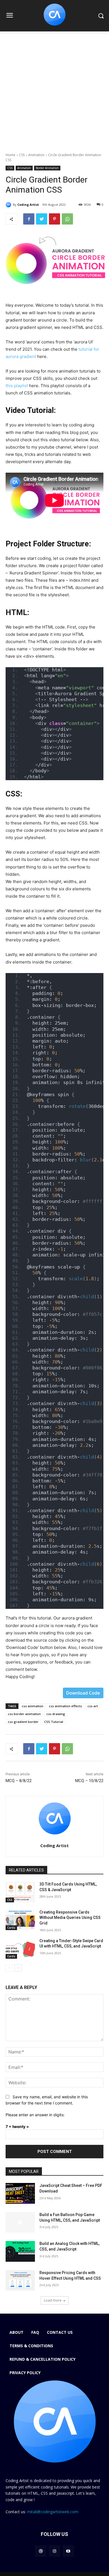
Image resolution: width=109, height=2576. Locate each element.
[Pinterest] (54, 219)
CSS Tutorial (54, 1722)
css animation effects (65, 1706)
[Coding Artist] (9, 205)
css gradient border (23, 1722)
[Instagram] (54, 2551)
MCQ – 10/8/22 (89, 1781)
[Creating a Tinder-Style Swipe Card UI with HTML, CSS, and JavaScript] (20, 1949)
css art (93, 1706)
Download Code (83, 1693)
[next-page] (18, 1968)
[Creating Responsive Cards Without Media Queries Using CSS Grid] (20, 1920)
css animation (33, 1706)
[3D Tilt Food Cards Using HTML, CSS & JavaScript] (20, 1892)
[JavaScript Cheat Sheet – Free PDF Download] (20, 2193)
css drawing (56, 1714)
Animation (36, 155)
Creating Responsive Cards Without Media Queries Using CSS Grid (70, 1918)
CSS (22, 155)
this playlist (17, 386)
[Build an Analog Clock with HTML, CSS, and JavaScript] (20, 2251)
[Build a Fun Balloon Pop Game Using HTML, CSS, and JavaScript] (20, 2222)
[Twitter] (42, 219)
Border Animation (47, 168)
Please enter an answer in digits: (35, 2115)
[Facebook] (29, 219)
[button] (101, 16)
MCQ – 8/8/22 (19, 1781)
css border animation (24, 1714)
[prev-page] (9, 1968)
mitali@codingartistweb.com (53, 2512)
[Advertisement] (54, 89)
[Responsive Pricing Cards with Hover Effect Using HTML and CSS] (20, 2281)
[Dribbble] (41, 2551)
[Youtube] (68, 2551)
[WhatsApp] (67, 219)
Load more (53, 2300)
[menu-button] (10, 16)
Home (10, 155)
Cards (11, 1928)
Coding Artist (28, 205)
